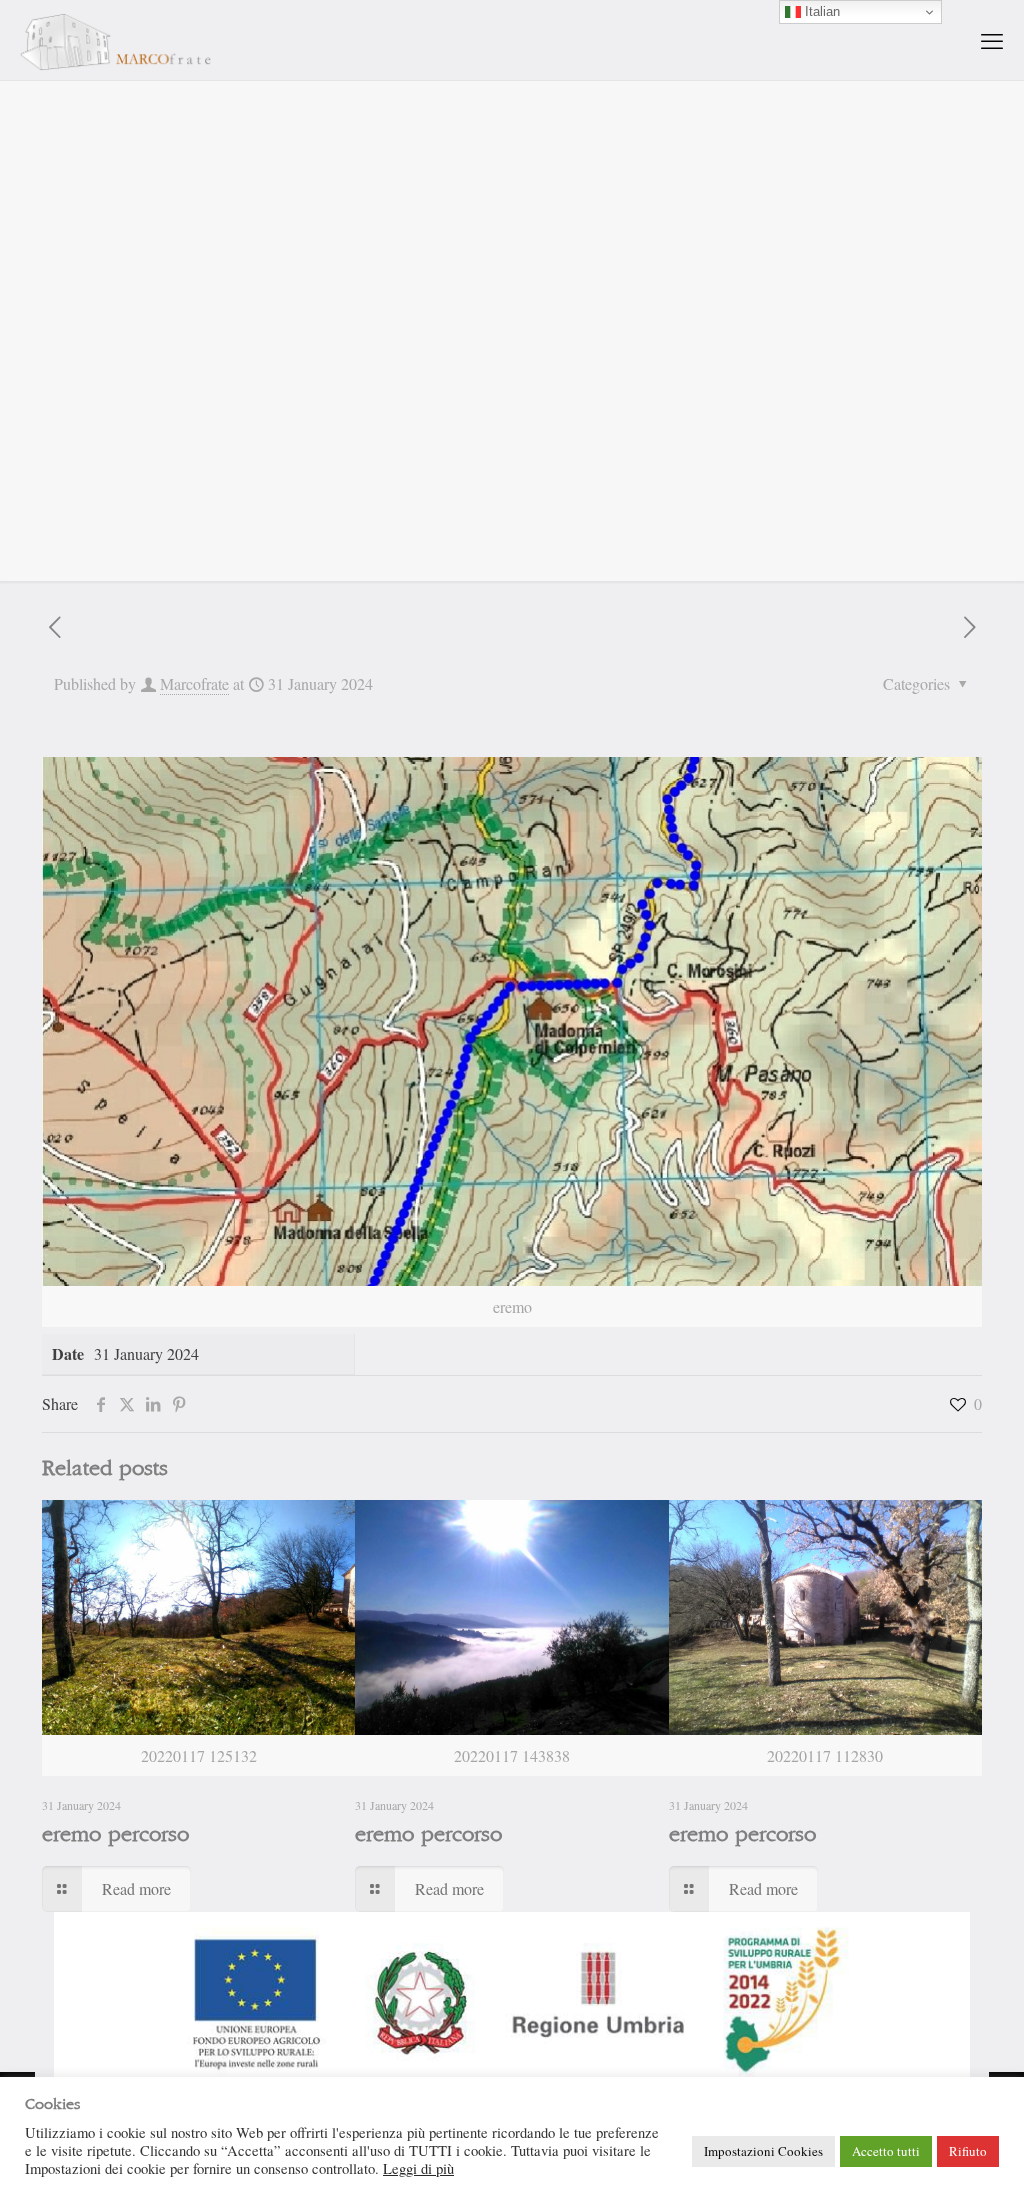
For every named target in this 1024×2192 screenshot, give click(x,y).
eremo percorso (115, 1834)
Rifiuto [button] (968, 2151)
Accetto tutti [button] (886, 2151)
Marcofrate (194, 683)
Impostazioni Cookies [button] (763, 2151)
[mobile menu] (992, 40)
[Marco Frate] (115, 40)
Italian (820, 11)
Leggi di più (418, 2169)
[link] (512, 1998)
